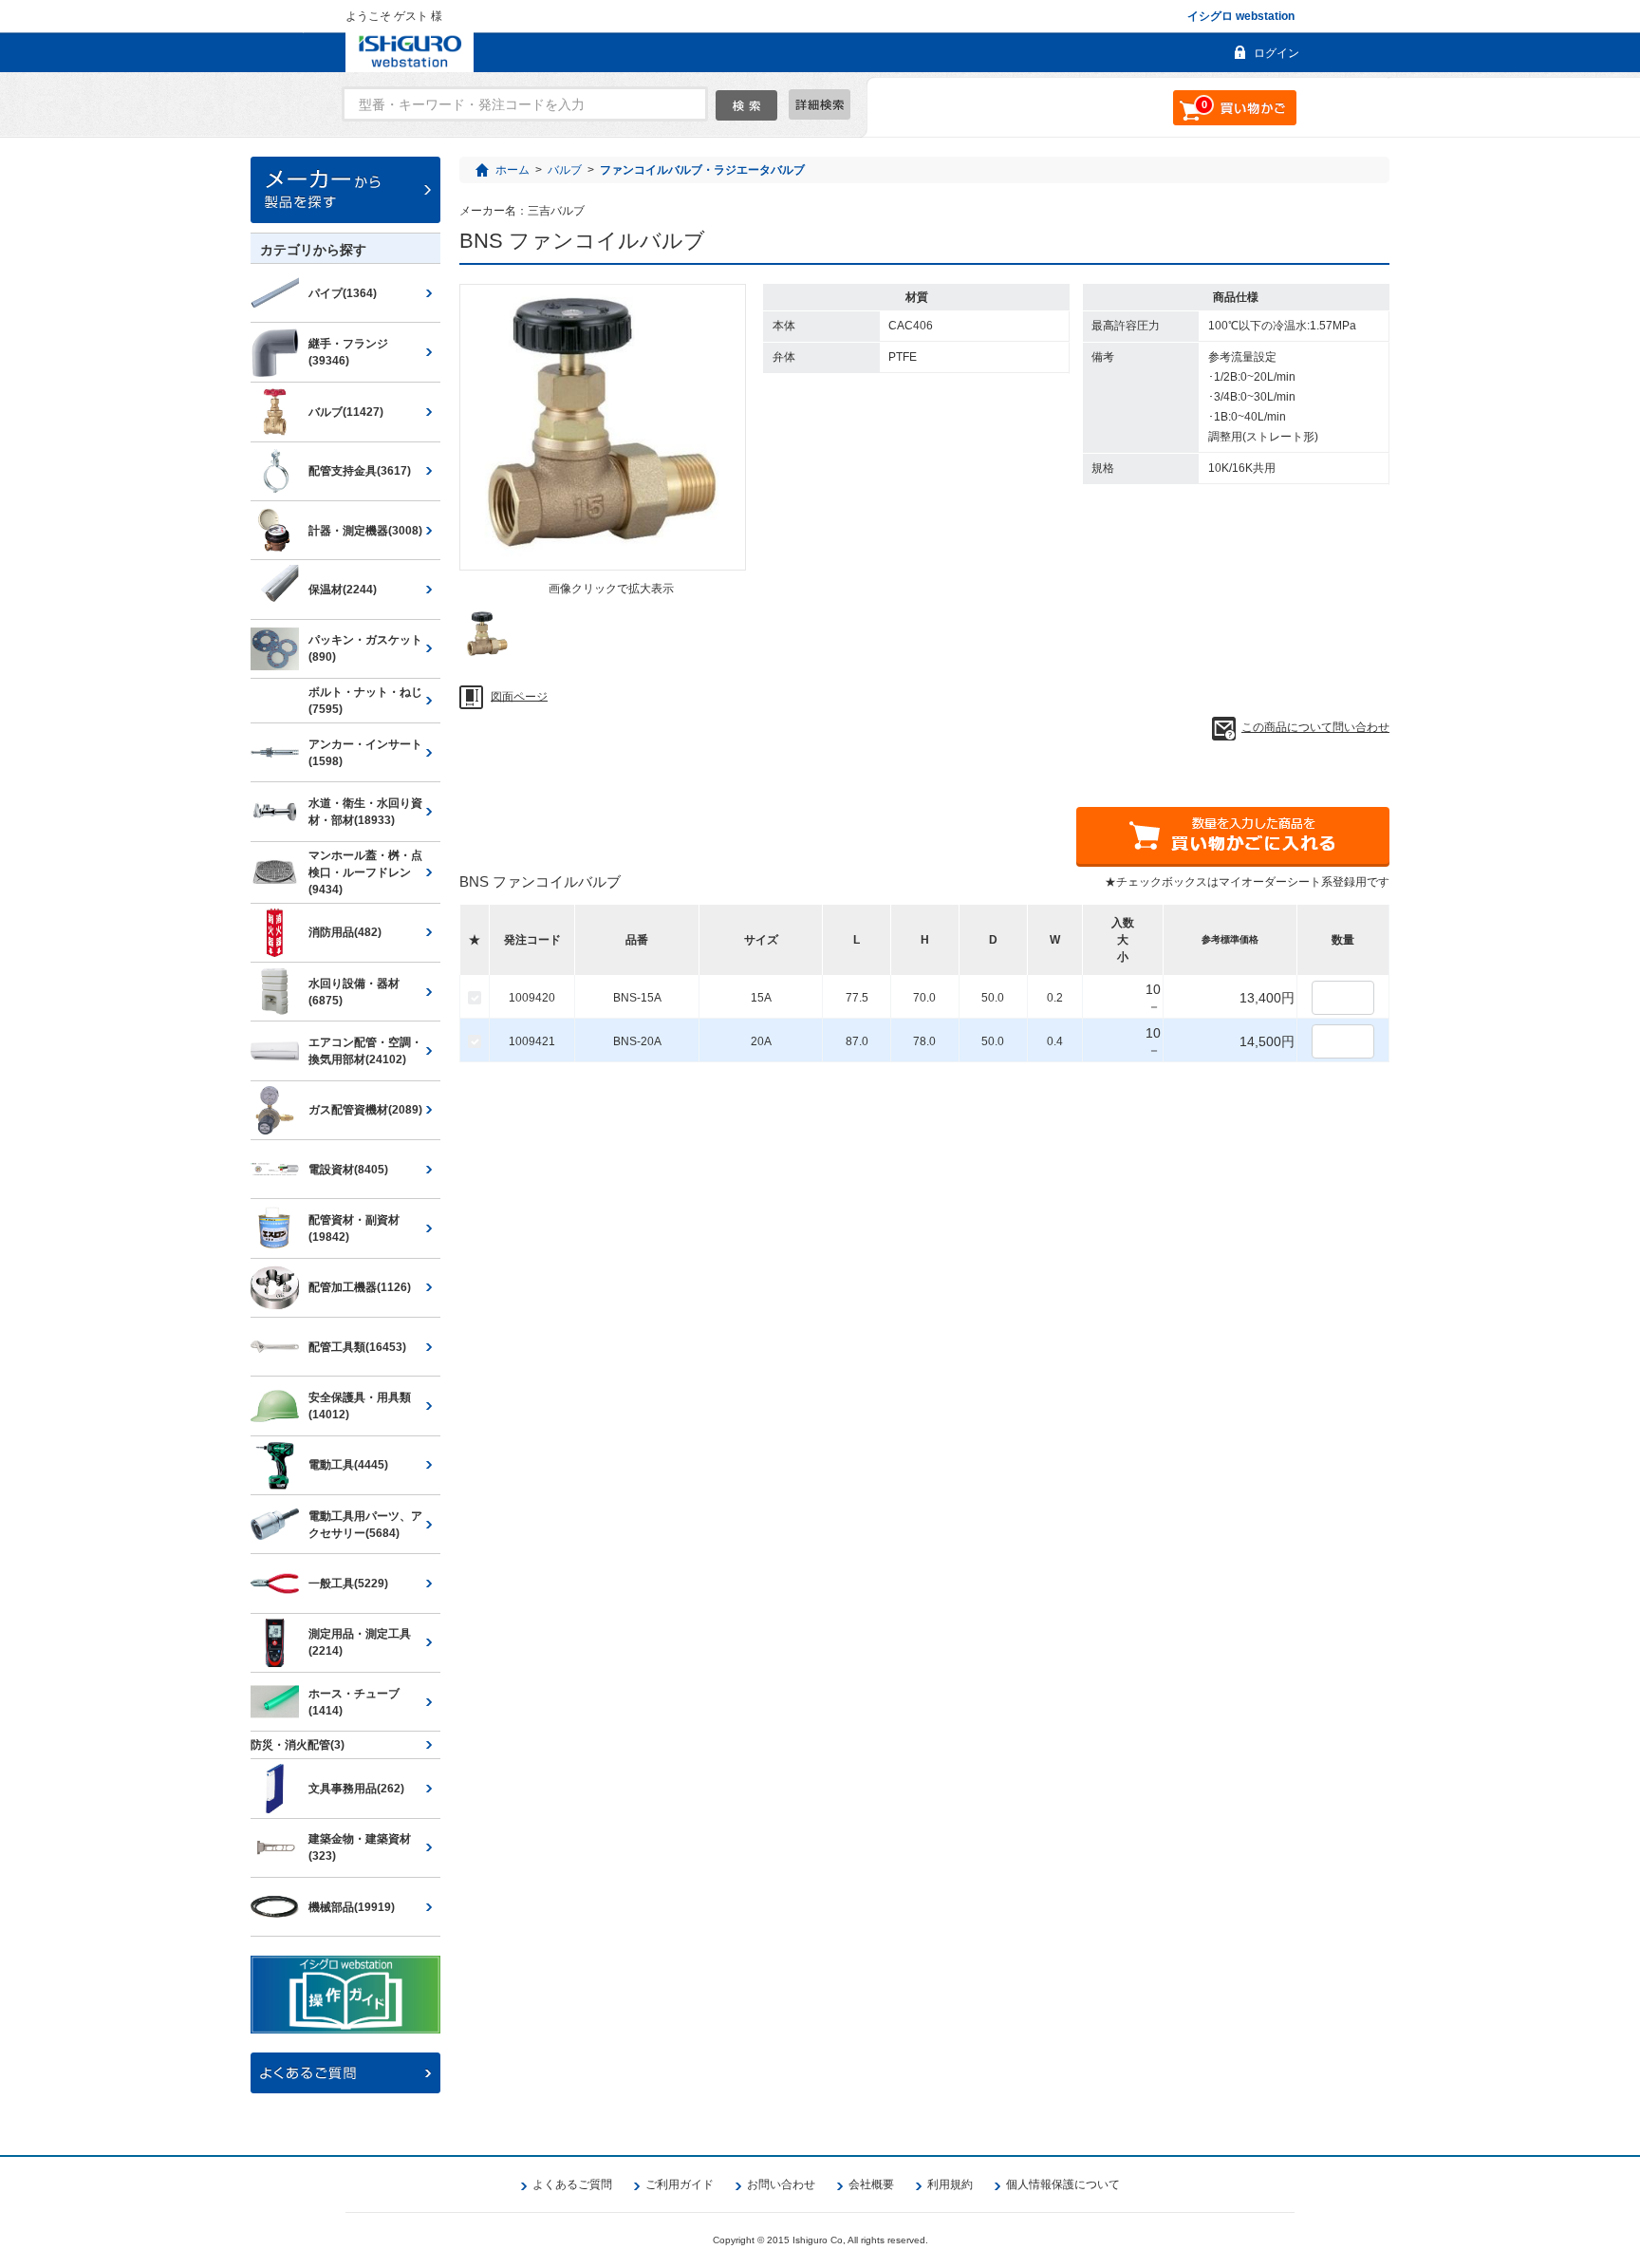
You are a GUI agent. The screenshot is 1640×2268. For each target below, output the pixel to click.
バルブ (565, 170)
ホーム (512, 170)
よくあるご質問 (572, 2184)
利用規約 (950, 2184)
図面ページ (519, 696)
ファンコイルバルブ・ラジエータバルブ (702, 170)
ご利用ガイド (680, 2184)
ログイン (1277, 53)
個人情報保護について (1063, 2184)
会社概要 (871, 2184)
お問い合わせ (781, 2184)
